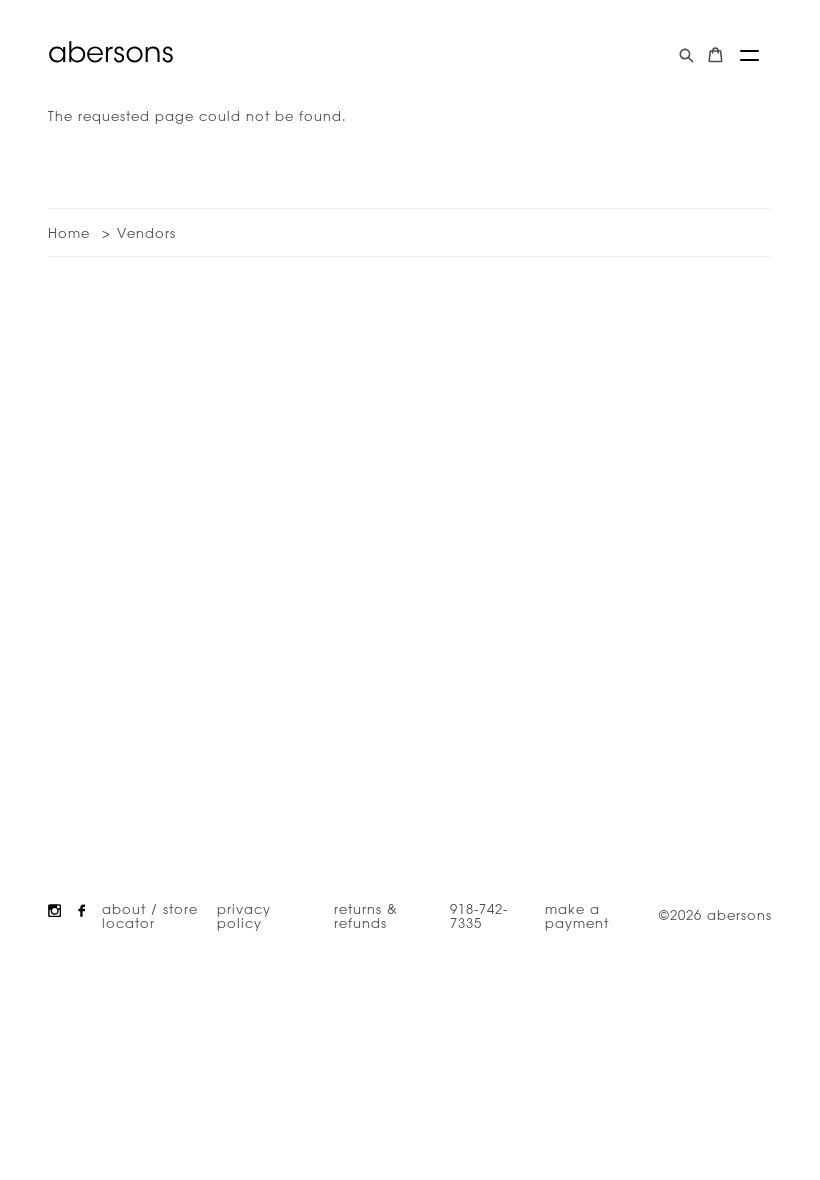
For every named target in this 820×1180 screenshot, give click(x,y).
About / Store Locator (150, 915)
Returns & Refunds (366, 915)
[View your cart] (715, 55)
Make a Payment (577, 915)
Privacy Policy (244, 915)
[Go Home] (111, 52)
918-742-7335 (479, 915)
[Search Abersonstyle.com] (686, 55)
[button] (749, 55)
